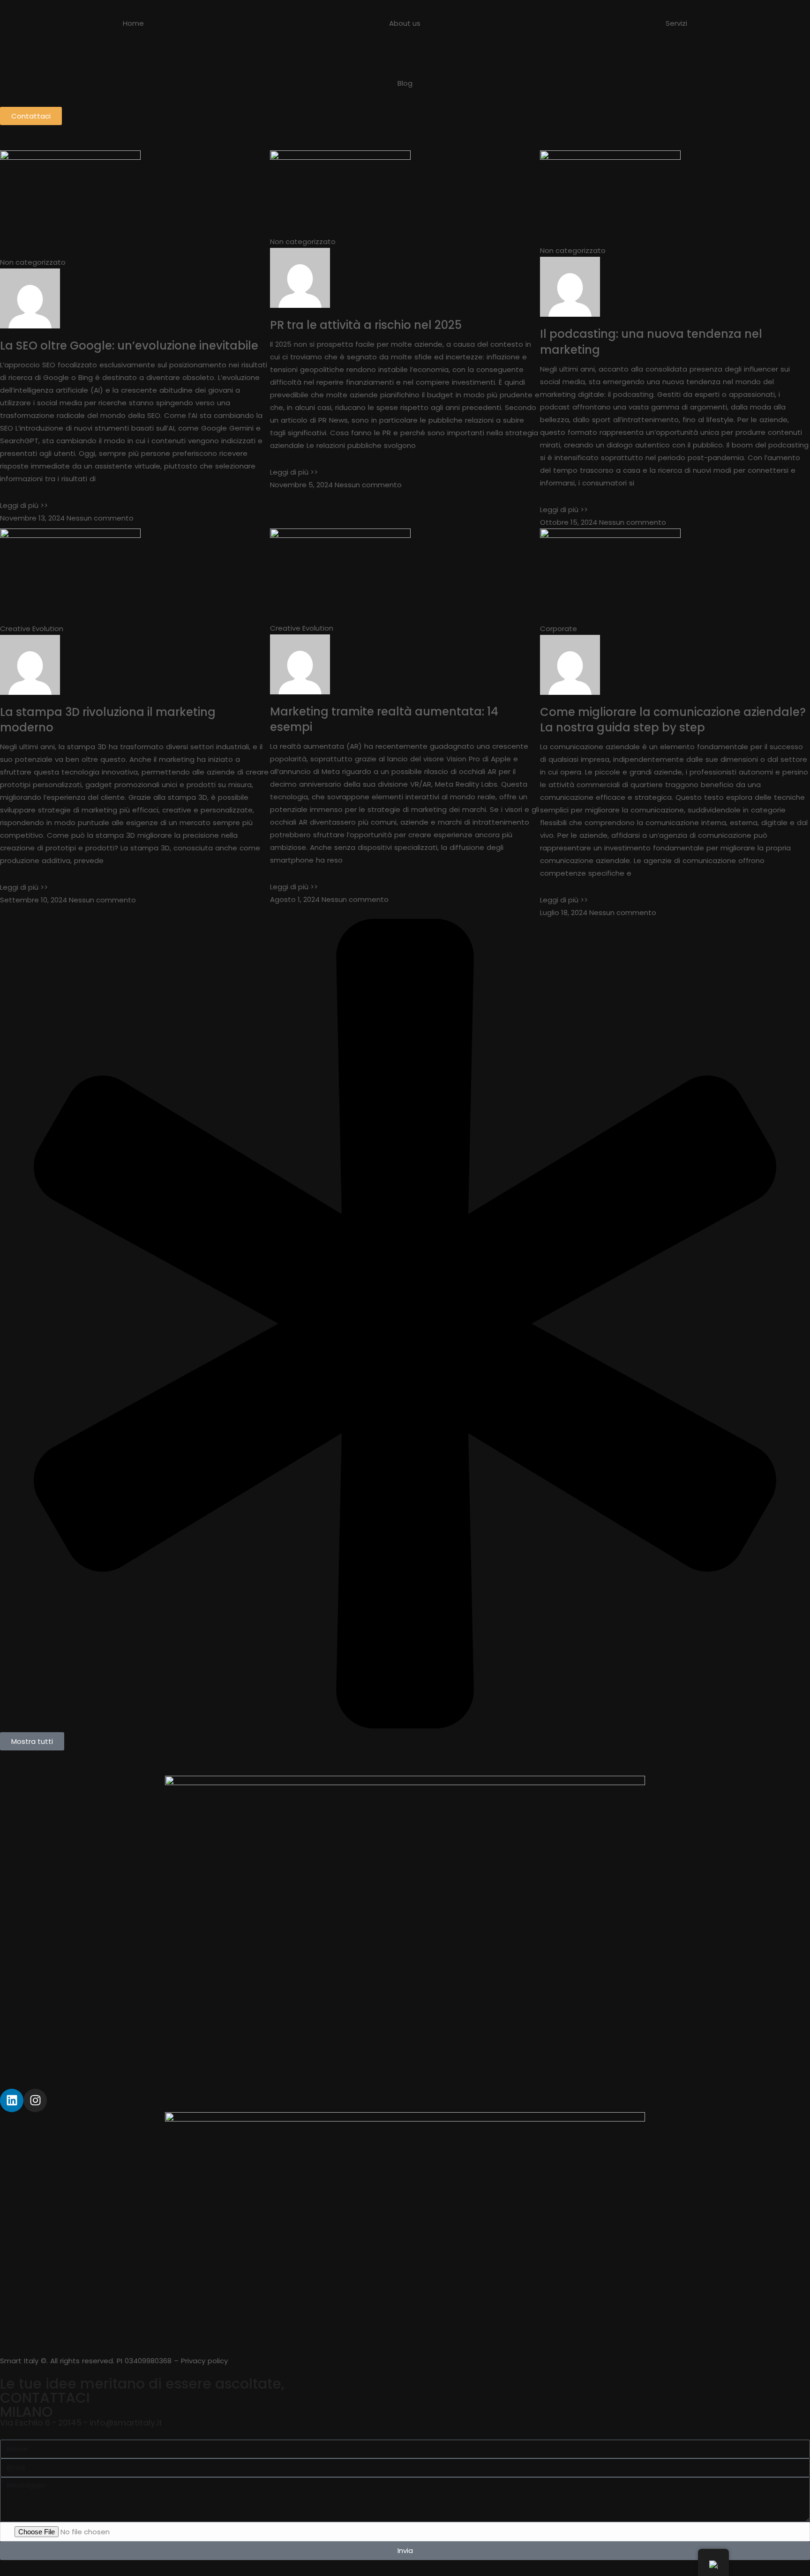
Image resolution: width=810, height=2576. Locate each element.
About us (405, 23)
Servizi (676, 23)
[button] (32, 1741)
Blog (405, 83)
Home (133, 23)
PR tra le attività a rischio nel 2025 (366, 325)
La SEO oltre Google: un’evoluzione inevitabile (129, 346)
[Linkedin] (12, 2100)
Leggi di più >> (24, 505)
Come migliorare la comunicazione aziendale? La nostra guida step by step (673, 720)
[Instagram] (35, 2100)
